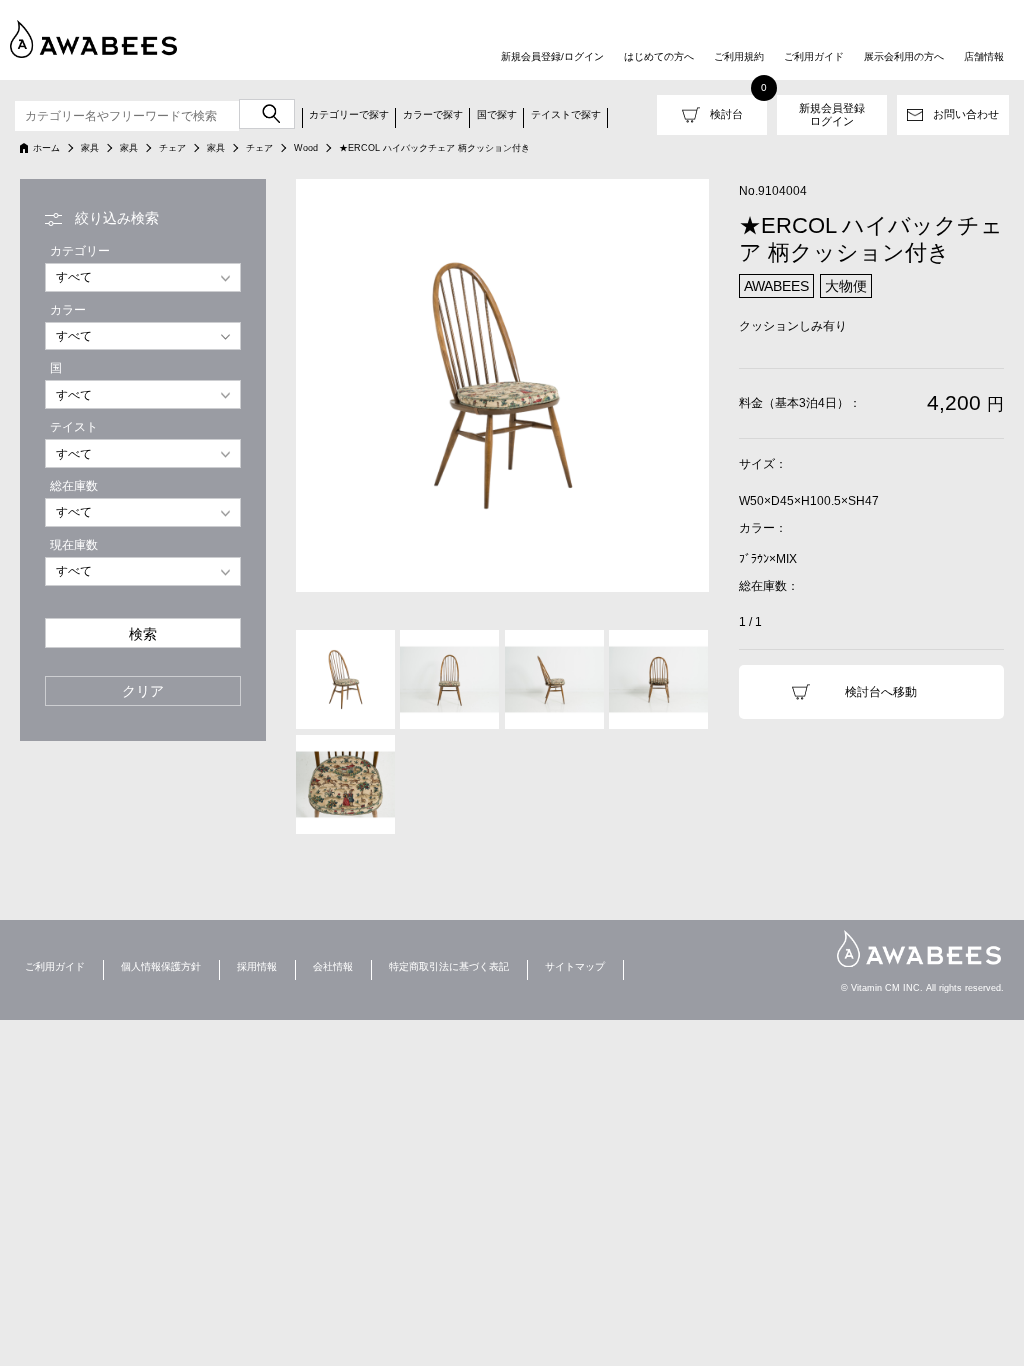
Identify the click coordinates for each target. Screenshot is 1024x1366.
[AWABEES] (95, 39)
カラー (68, 310)
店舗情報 (984, 56)
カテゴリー (80, 251)
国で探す (497, 114)
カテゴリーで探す (349, 114)
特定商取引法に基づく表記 (449, 966)
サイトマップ (575, 966)
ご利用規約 (739, 56)
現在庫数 (74, 545)
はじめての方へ (659, 56)
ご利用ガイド (814, 56)
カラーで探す (433, 114)
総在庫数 (74, 486)
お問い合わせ (966, 114)
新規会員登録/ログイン (552, 56)
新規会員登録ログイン (832, 114)
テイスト (74, 427)
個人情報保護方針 (161, 966)
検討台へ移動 (881, 692)
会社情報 (333, 966)
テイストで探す (566, 114)
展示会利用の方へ (904, 56)
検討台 (726, 114)
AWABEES (919, 948)
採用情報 (257, 966)
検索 (143, 634)
